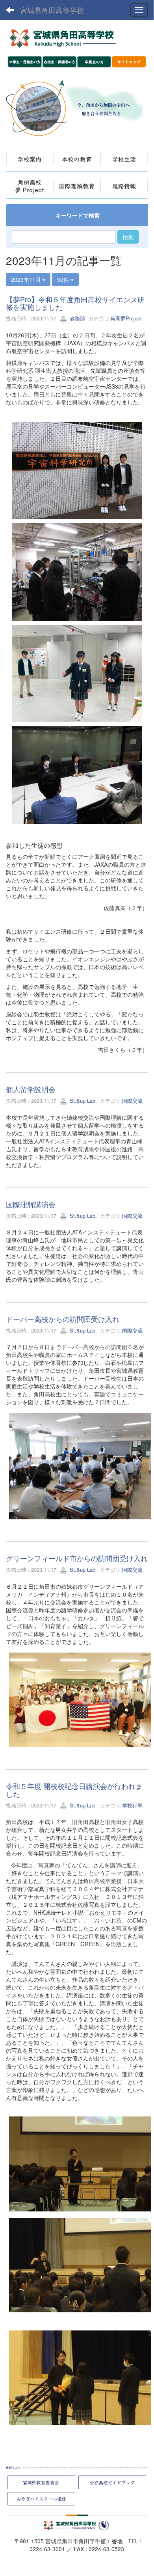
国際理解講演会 (31, 1204)
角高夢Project (126, 318)
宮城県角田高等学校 (52, 10)
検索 (128, 237)
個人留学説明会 (31, 1089)
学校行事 (132, 1805)
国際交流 (132, 1101)
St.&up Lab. (83, 1101)
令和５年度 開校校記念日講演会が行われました (74, 1790)
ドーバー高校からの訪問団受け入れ (63, 1319)
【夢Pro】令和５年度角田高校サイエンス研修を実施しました (75, 303)
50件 (64, 279)
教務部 (77, 318)
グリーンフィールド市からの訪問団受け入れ (77, 1558)
